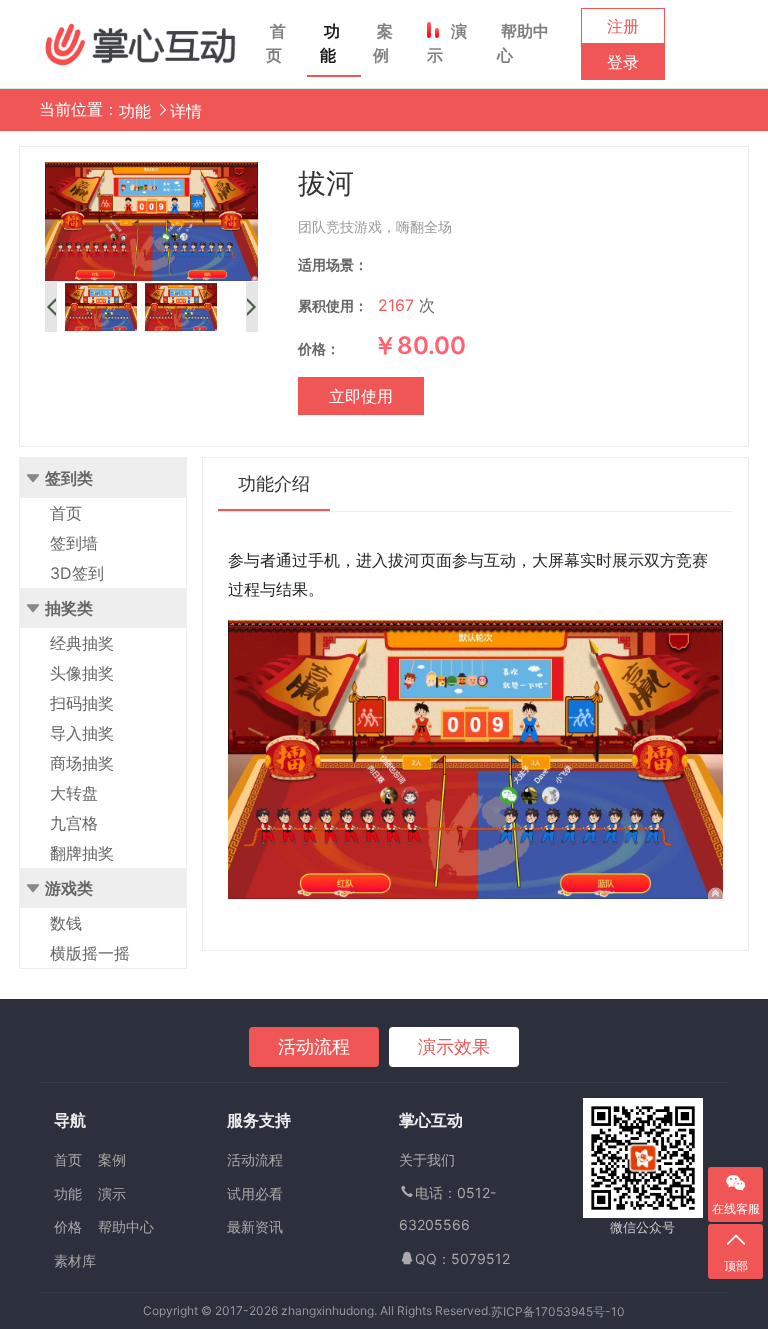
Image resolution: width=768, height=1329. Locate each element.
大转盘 (74, 793)
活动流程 (314, 1046)
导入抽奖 (82, 733)
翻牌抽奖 (82, 853)
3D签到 (77, 573)
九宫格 (74, 823)
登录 (623, 62)
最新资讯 (255, 1226)
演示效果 (454, 1046)
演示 (447, 43)
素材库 (75, 1260)
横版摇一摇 (90, 953)
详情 (186, 111)
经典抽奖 (82, 643)
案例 (383, 43)
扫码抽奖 (82, 703)
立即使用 (361, 396)
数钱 (66, 923)
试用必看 (255, 1193)
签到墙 (74, 543)
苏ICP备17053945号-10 (558, 1311)
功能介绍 (274, 483)
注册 (623, 26)
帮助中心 (523, 43)
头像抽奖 (82, 673)
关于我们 (427, 1159)
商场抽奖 (82, 763)
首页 (276, 43)
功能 (330, 43)
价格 (68, 1226)
